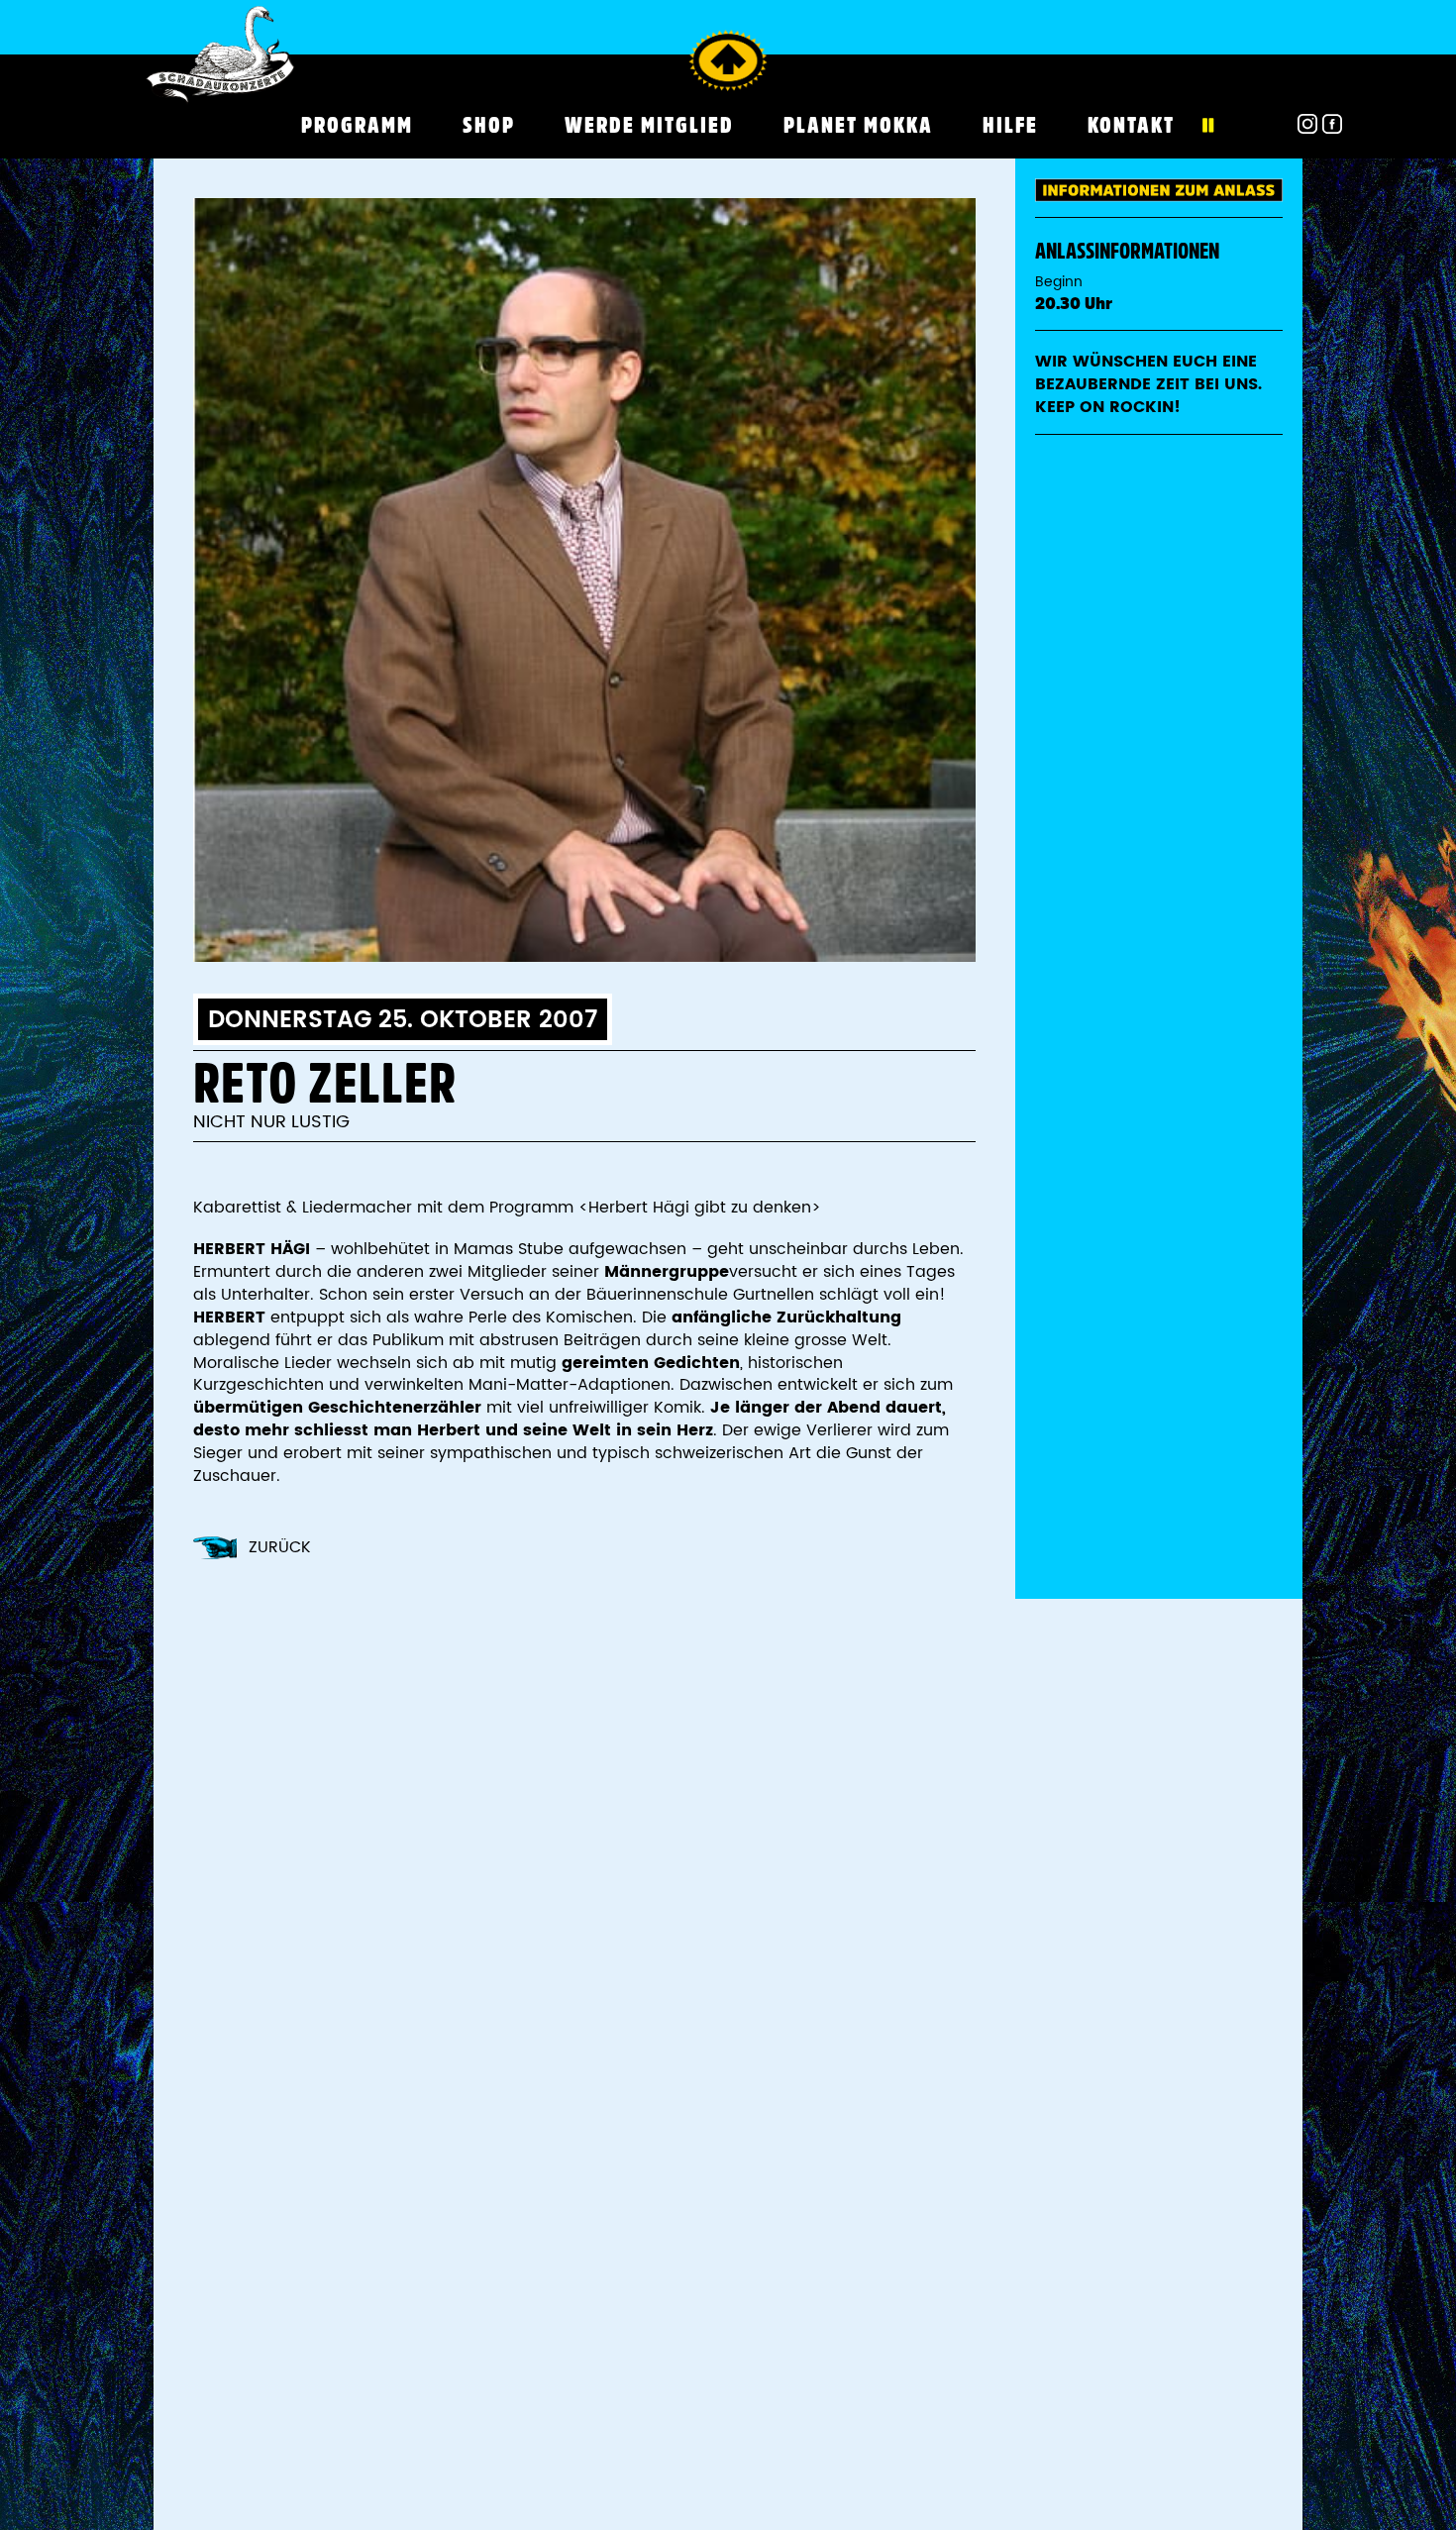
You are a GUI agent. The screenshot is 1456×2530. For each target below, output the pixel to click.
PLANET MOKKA (858, 125)
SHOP (489, 125)
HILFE (1010, 125)
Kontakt (1131, 125)
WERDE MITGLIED (649, 125)
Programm (357, 125)
